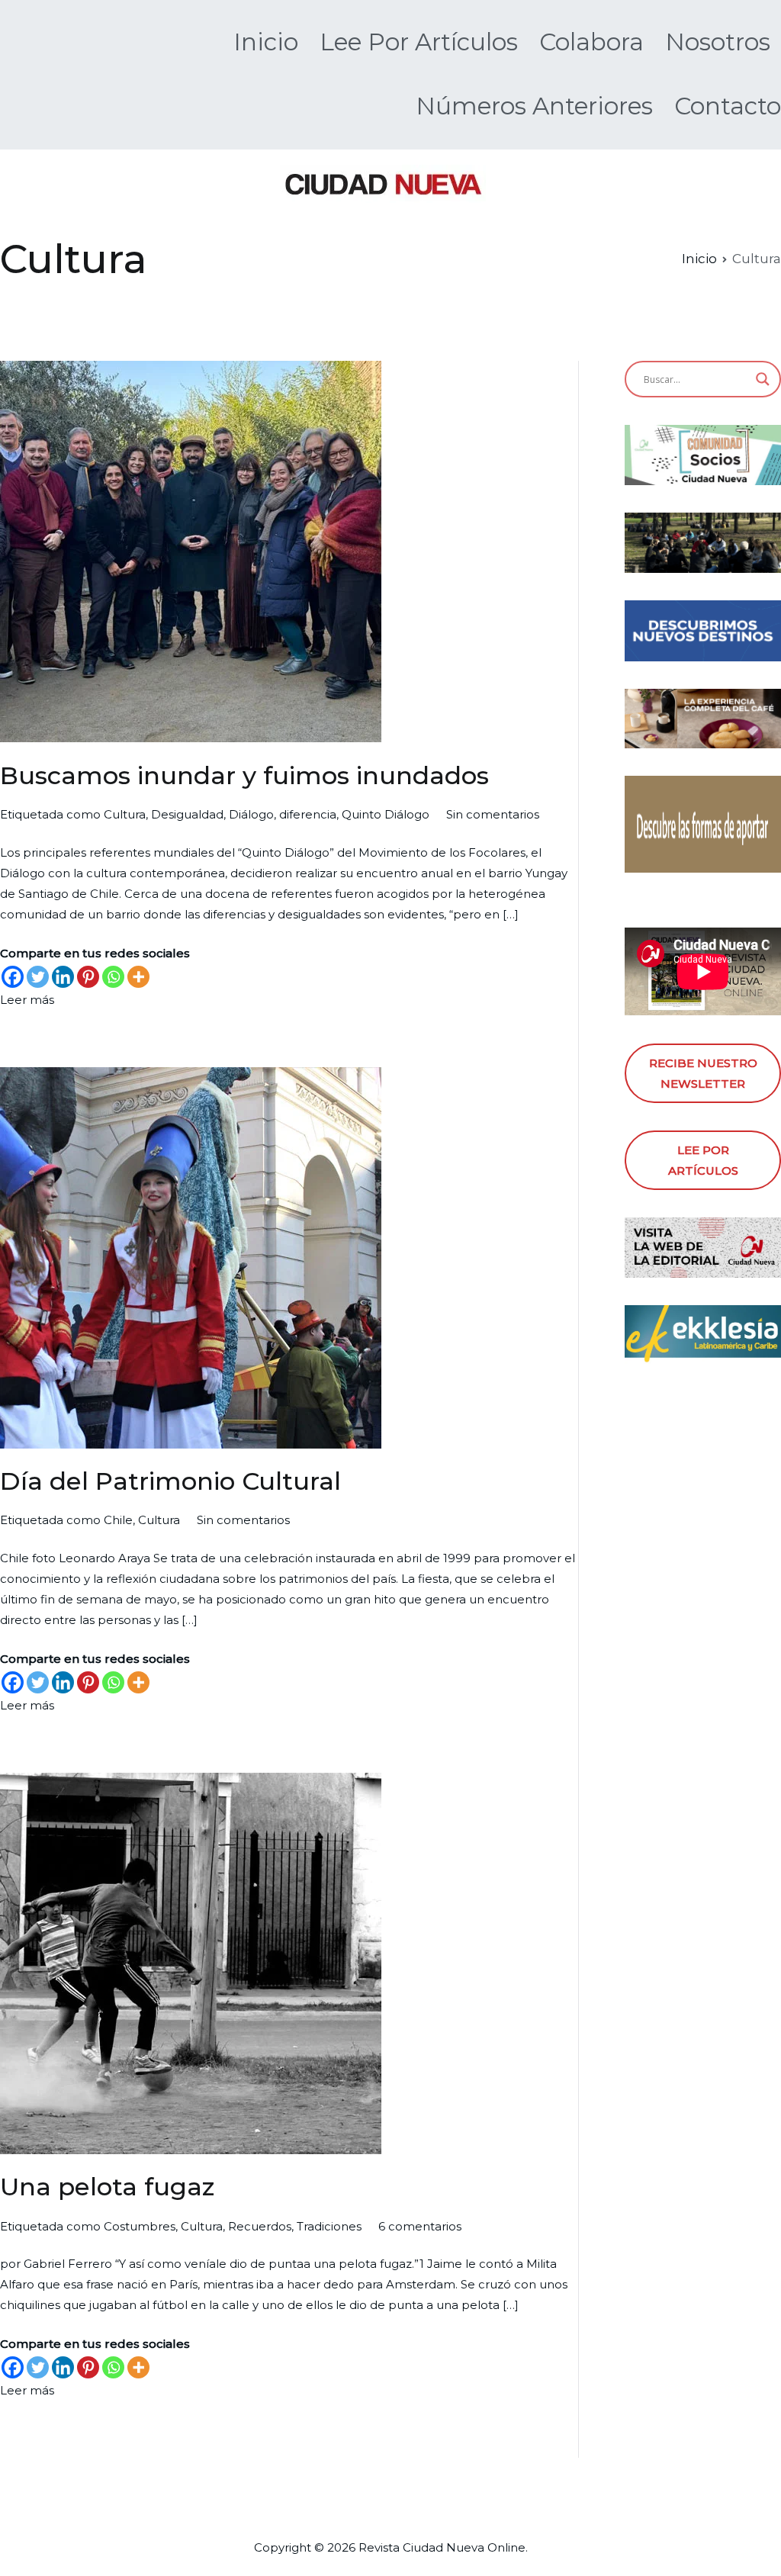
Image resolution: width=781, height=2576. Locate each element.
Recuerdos (260, 2226)
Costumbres (140, 2226)
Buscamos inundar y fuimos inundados (244, 775)
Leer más (27, 1000)
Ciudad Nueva (444, 2547)
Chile (118, 1520)
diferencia (308, 814)
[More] (138, 977)
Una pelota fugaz (107, 2187)
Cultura (125, 814)
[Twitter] (38, 977)
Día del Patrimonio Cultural (170, 1481)
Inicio (266, 42)
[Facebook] (13, 977)
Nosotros (718, 42)
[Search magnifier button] (763, 379)
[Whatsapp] (113, 977)
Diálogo (251, 814)
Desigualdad (187, 814)
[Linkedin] (63, 977)
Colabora (591, 42)
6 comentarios (420, 2226)
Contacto (728, 106)
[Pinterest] (88, 977)
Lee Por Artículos (419, 42)
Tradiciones (329, 2226)
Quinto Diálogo (386, 814)
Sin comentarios (493, 814)
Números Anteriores (534, 106)
